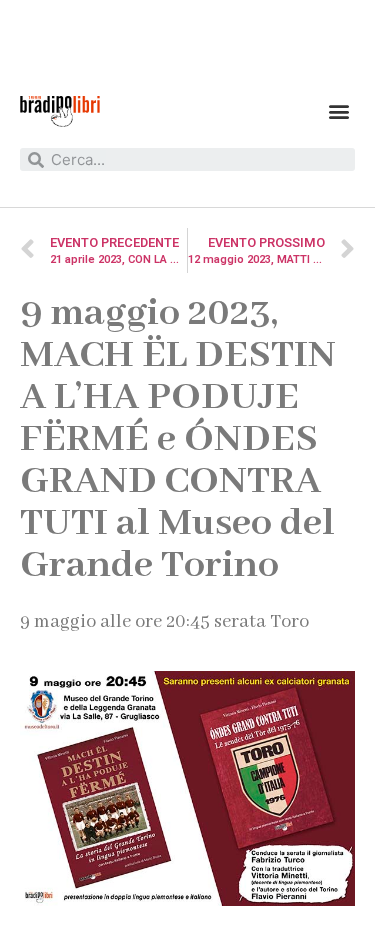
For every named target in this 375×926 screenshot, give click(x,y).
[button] (338, 111)
